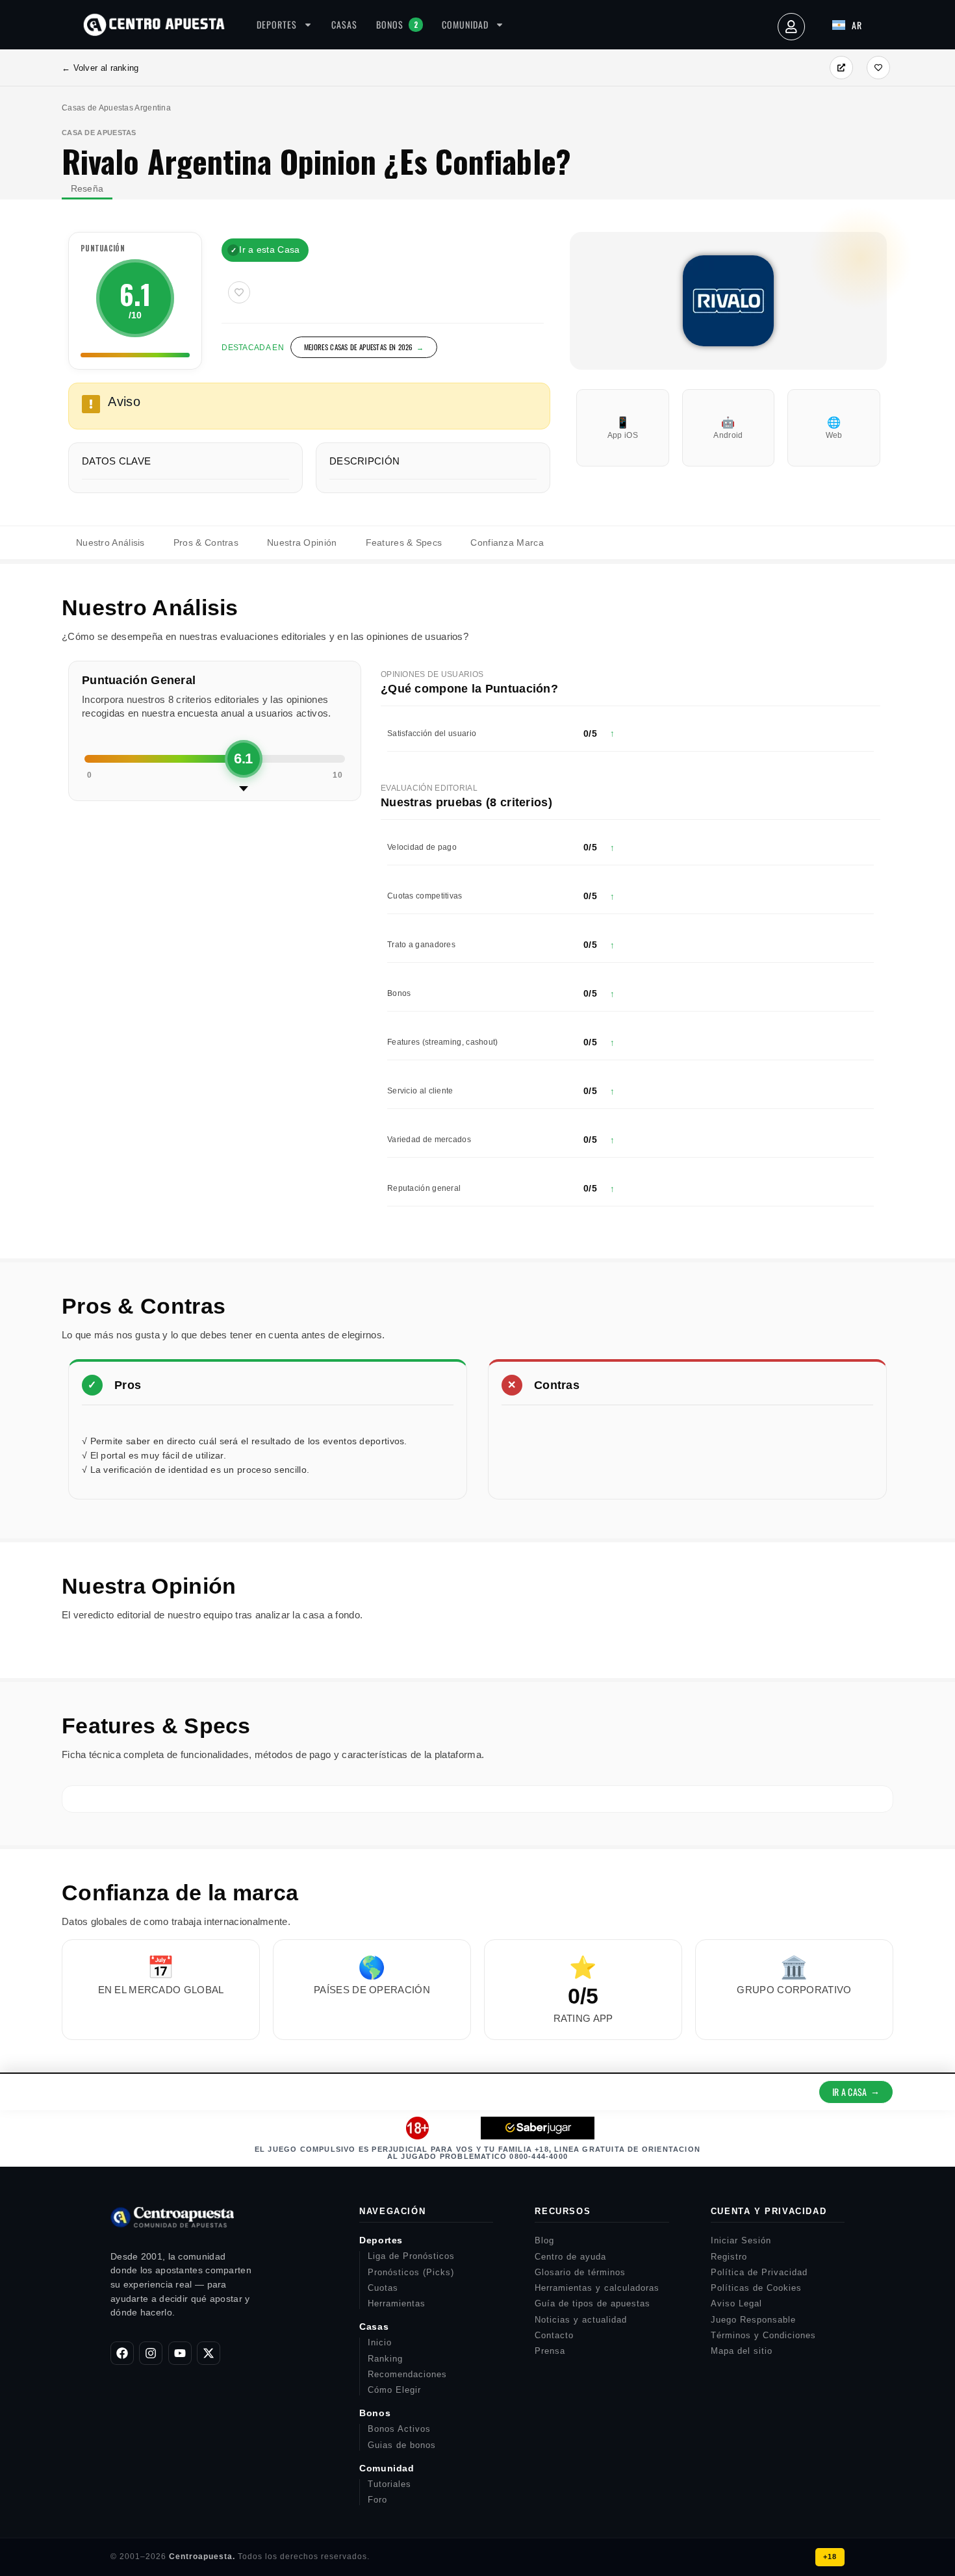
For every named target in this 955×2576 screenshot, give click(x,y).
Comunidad (465, 24)
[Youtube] (180, 2353)
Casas (344, 24)
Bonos (397, 24)
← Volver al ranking (100, 68)
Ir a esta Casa (265, 249)
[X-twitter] (209, 2353)
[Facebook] (122, 2353)
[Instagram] (151, 2353)
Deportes (277, 24)
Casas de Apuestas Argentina (116, 108)
